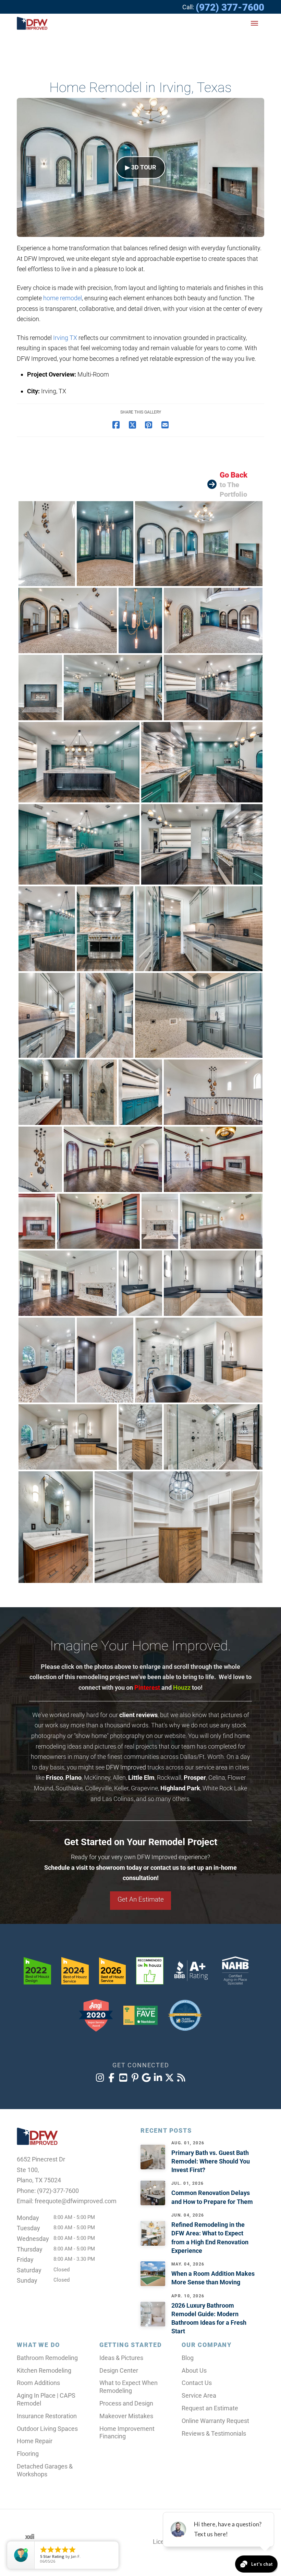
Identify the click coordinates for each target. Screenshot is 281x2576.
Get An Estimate (141, 1899)
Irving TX (65, 338)
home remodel (63, 298)
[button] (255, 23)
